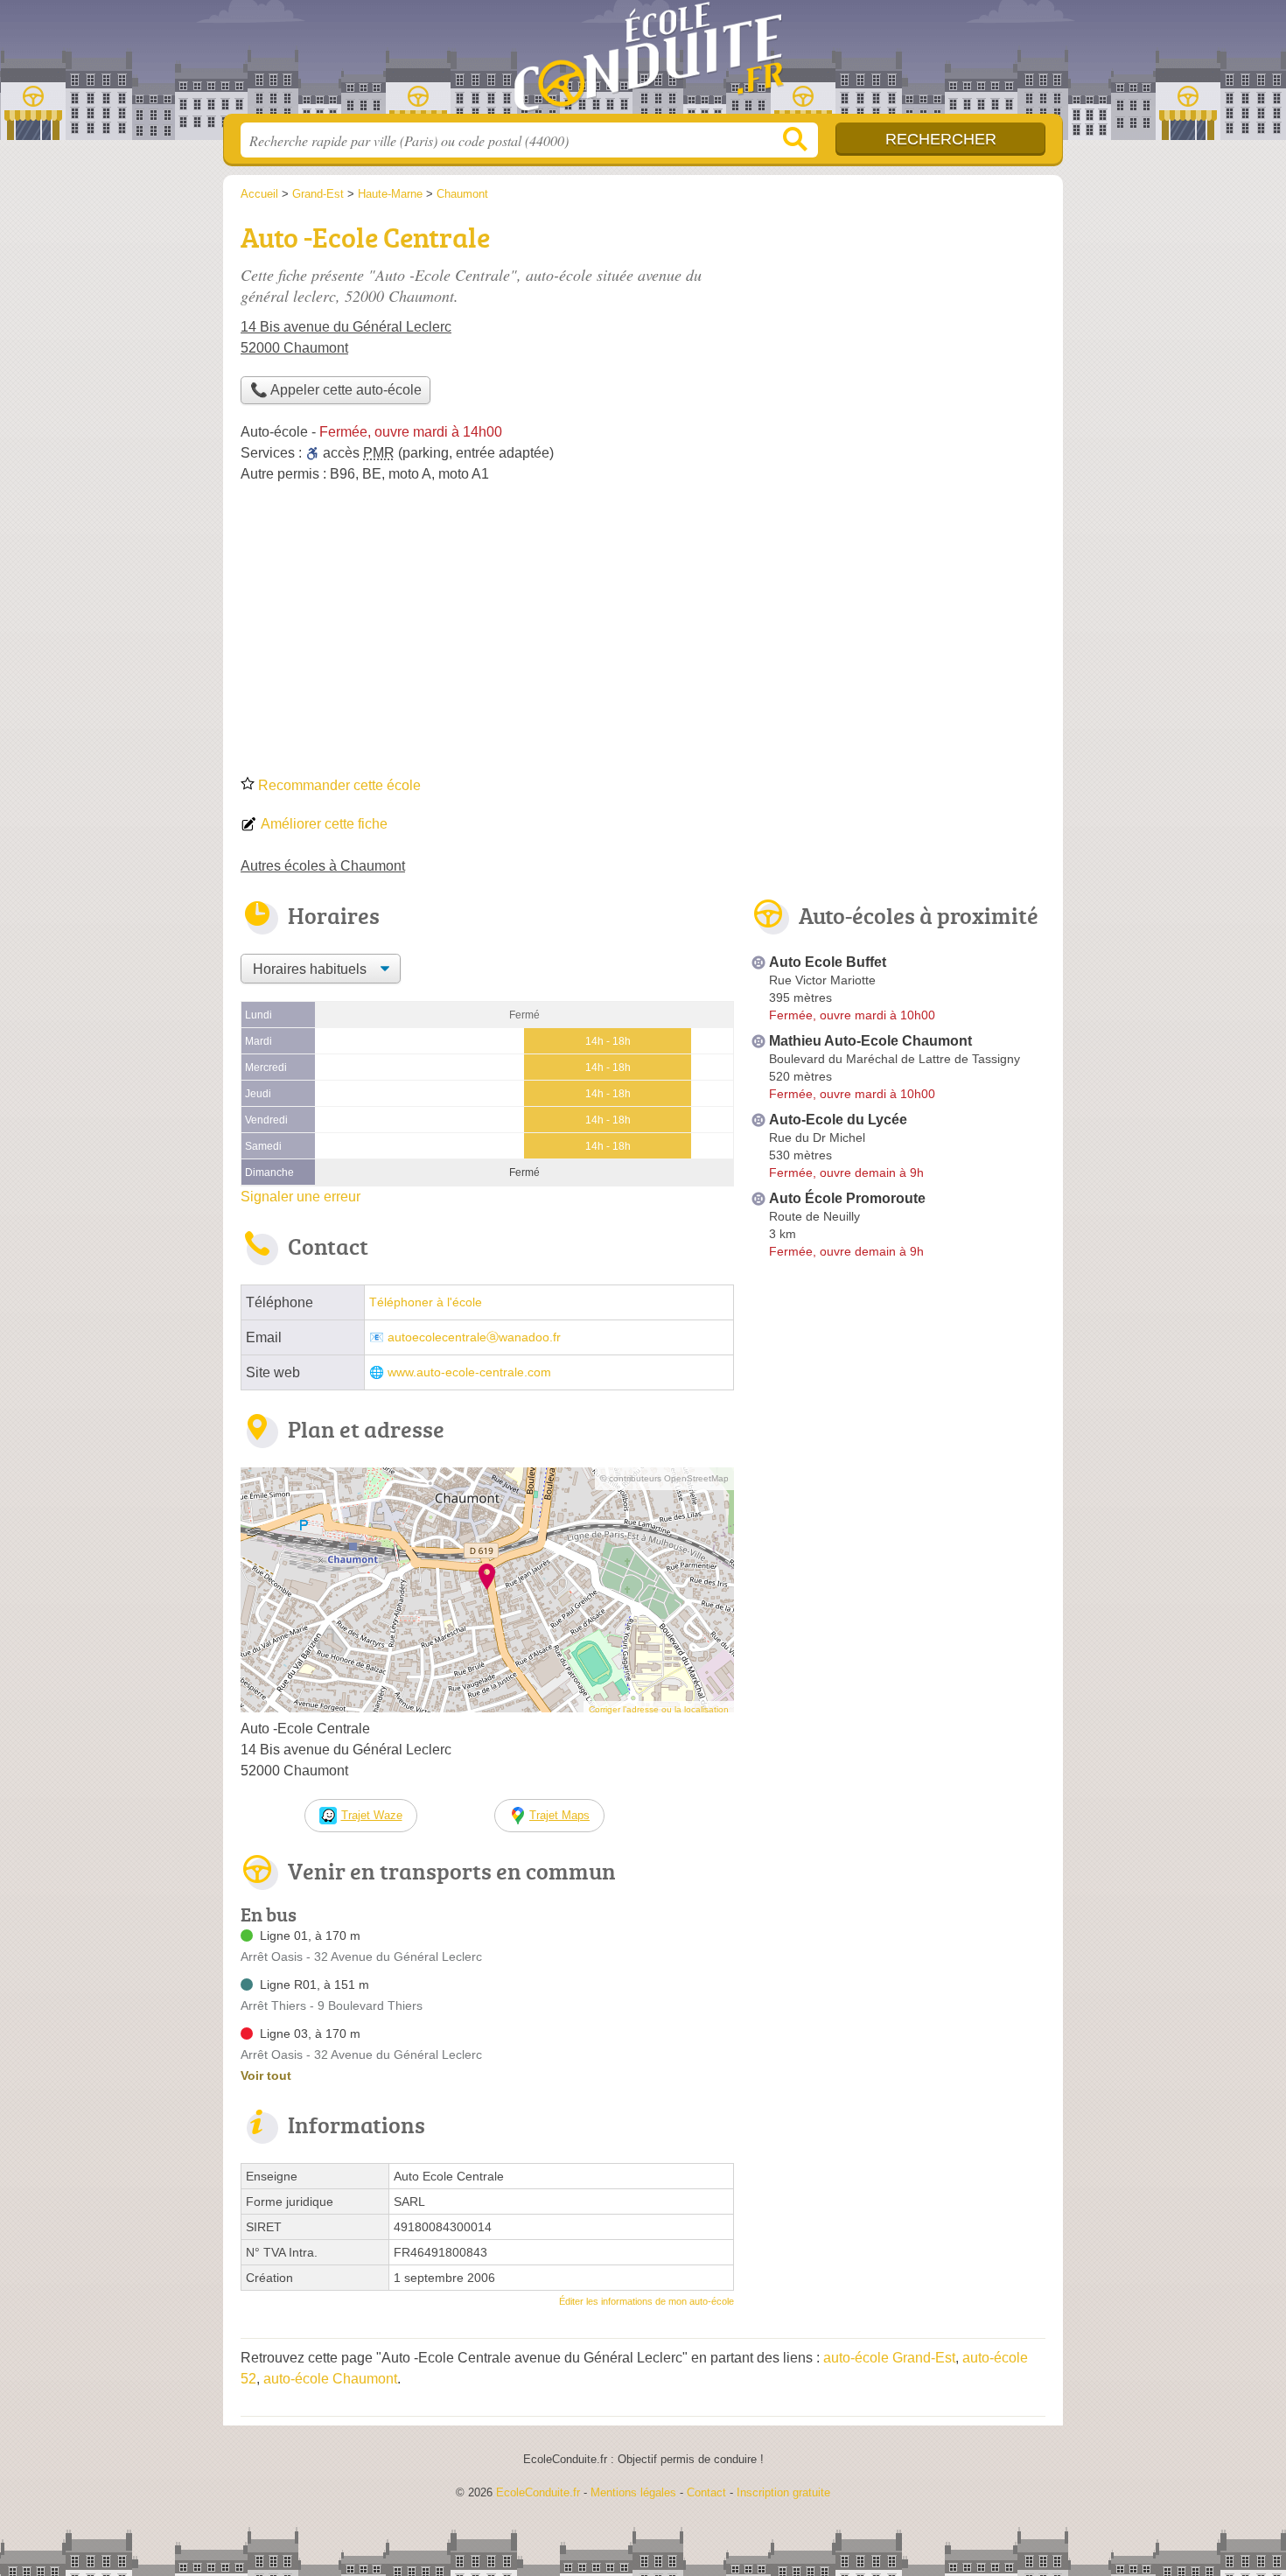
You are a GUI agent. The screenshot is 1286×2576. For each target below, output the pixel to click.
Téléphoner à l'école (426, 1302)
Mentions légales (633, 2492)
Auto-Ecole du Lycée (838, 1120)
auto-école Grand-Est (889, 2358)
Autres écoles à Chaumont (323, 866)
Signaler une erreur (301, 1197)
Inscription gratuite (783, 2492)
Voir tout (266, 2075)
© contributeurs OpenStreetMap (664, 1478)
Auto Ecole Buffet (828, 962)
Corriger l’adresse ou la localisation (659, 1709)
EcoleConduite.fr (643, 62)
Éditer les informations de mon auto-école (646, 2301)
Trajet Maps (559, 1815)
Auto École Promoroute (847, 1198)
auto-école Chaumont (330, 2379)
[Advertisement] (643, 635)
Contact (706, 2492)
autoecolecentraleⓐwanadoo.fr (474, 1337)
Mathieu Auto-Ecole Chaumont (870, 1041)
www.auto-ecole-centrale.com (469, 1372)
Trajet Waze (372, 1815)
